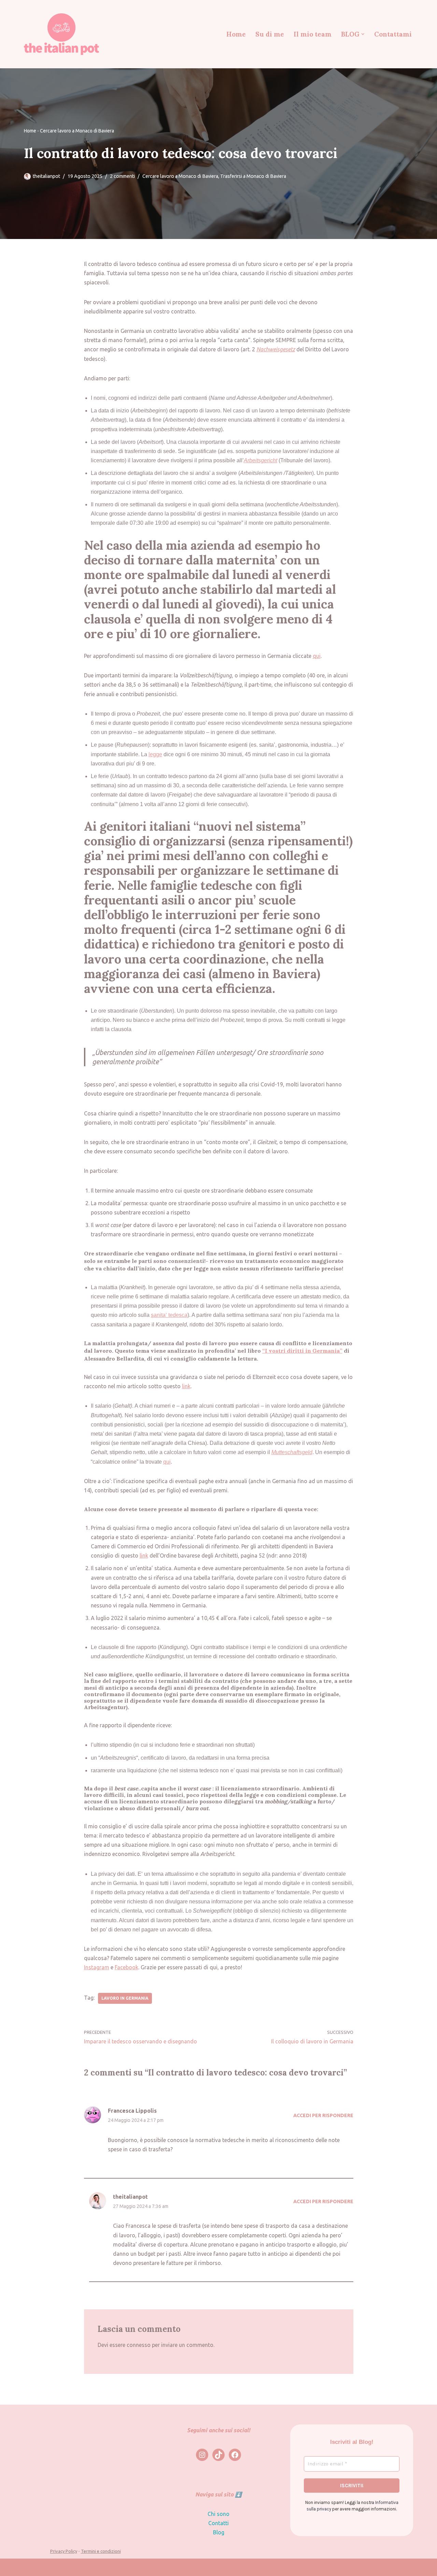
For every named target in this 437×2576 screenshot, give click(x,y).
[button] (363, 34)
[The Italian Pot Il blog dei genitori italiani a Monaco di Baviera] (61, 34)
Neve (30, 2567)
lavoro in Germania (125, 1998)
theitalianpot (46, 176)
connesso (139, 2345)
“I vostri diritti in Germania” (302, 1351)
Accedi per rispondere (323, 2115)
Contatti (218, 2523)
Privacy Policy (64, 2551)
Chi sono (218, 2514)
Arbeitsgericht (260, 460)
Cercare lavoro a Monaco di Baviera (77, 131)
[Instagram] (202, 2455)
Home (236, 34)
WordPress (84, 2567)
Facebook (126, 1967)
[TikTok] (218, 2455)
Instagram (97, 1967)
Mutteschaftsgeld (292, 1452)
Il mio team (313, 34)
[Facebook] (235, 2455)
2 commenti (122, 176)
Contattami (393, 34)
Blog (219, 2532)
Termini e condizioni (101, 2551)
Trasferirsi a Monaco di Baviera (253, 176)
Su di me (270, 34)
